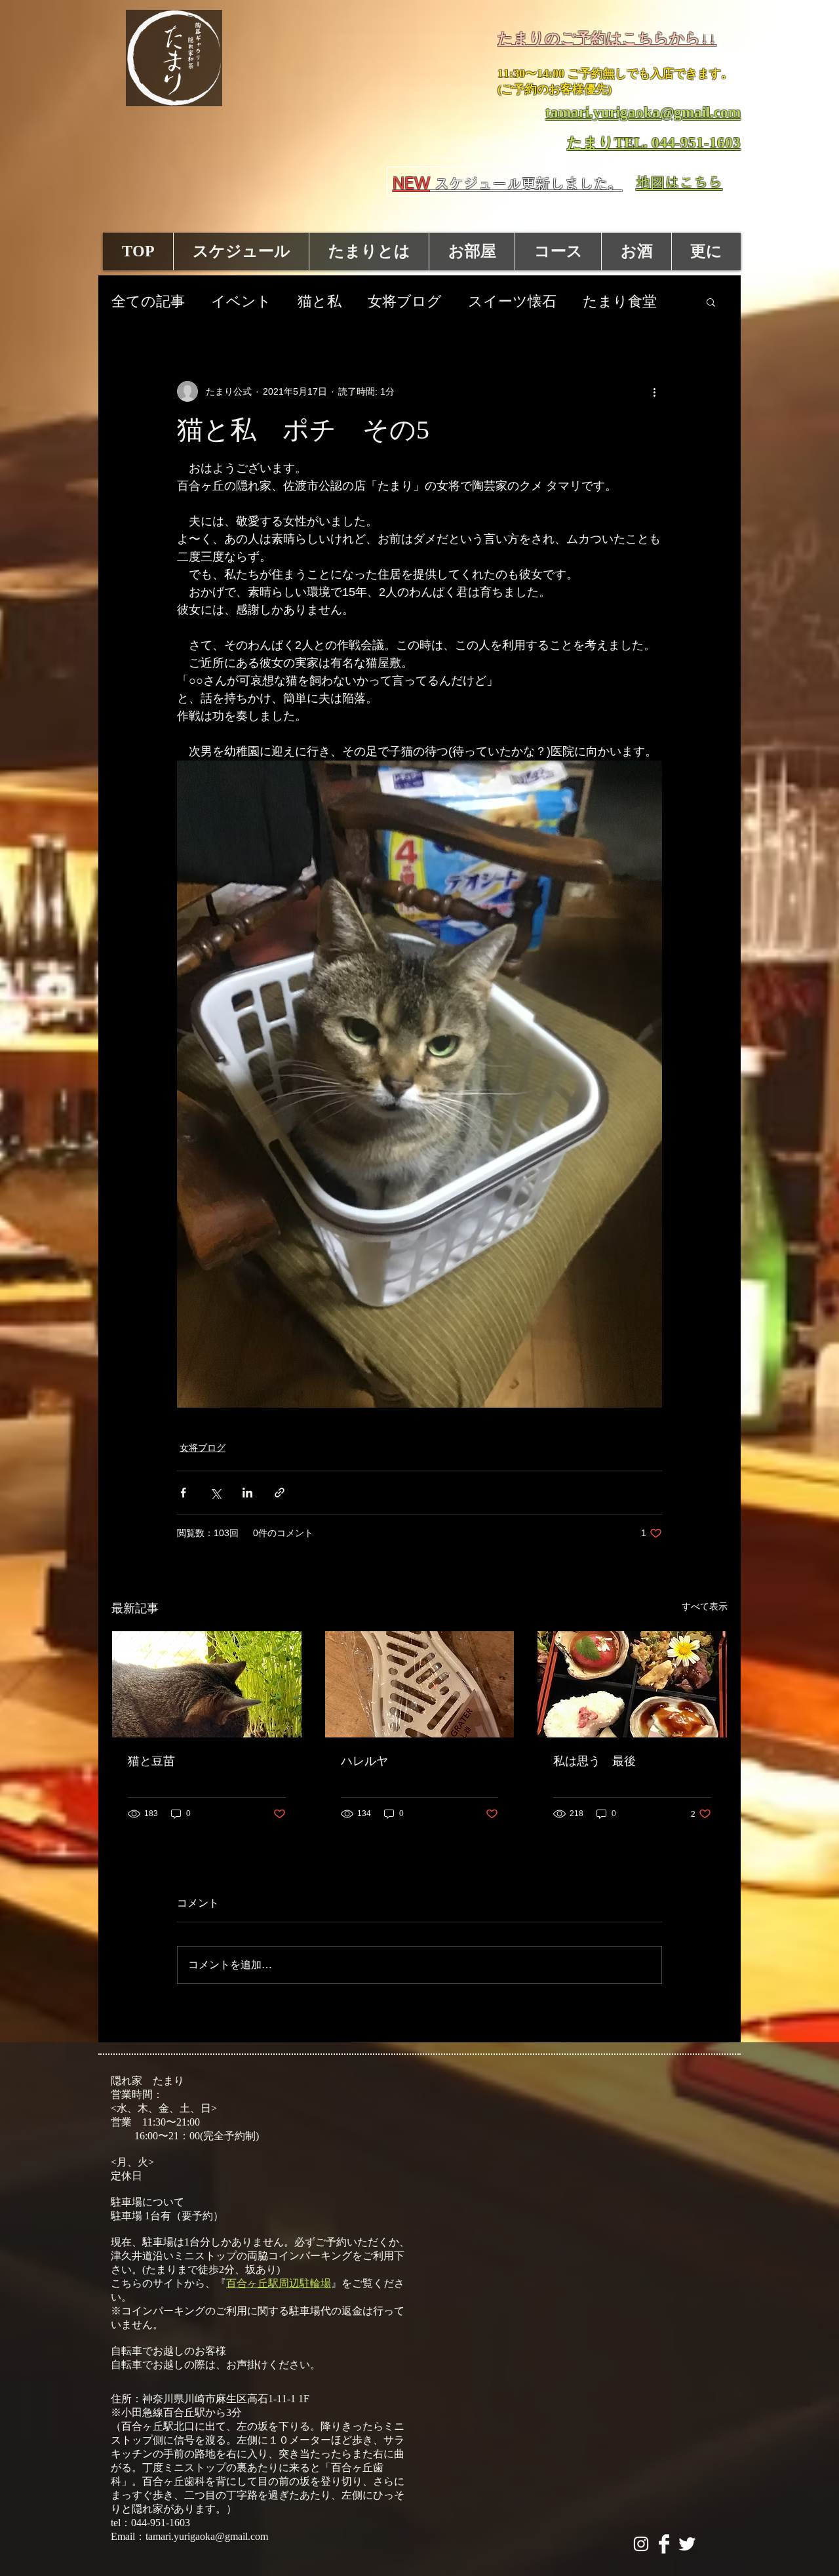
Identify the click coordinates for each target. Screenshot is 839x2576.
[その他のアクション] (654, 391)
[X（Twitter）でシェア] (215, 1493)
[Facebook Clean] (664, 2544)
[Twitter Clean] (687, 2544)
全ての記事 (148, 301)
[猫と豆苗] (207, 1684)
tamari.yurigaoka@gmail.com (207, 2536)
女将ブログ (405, 301)
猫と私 (320, 301)
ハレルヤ (364, 1761)
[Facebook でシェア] (183, 1493)
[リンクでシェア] (280, 1493)
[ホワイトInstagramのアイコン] (641, 2544)
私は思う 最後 (595, 1761)
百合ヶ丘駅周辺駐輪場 (279, 2283)
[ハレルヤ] (420, 1684)
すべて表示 (705, 1606)
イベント (241, 301)
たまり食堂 (620, 301)
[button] (711, 302)
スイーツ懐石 (512, 301)
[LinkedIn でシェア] (247, 1493)
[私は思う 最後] (632, 1684)
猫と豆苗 (151, 1761)
